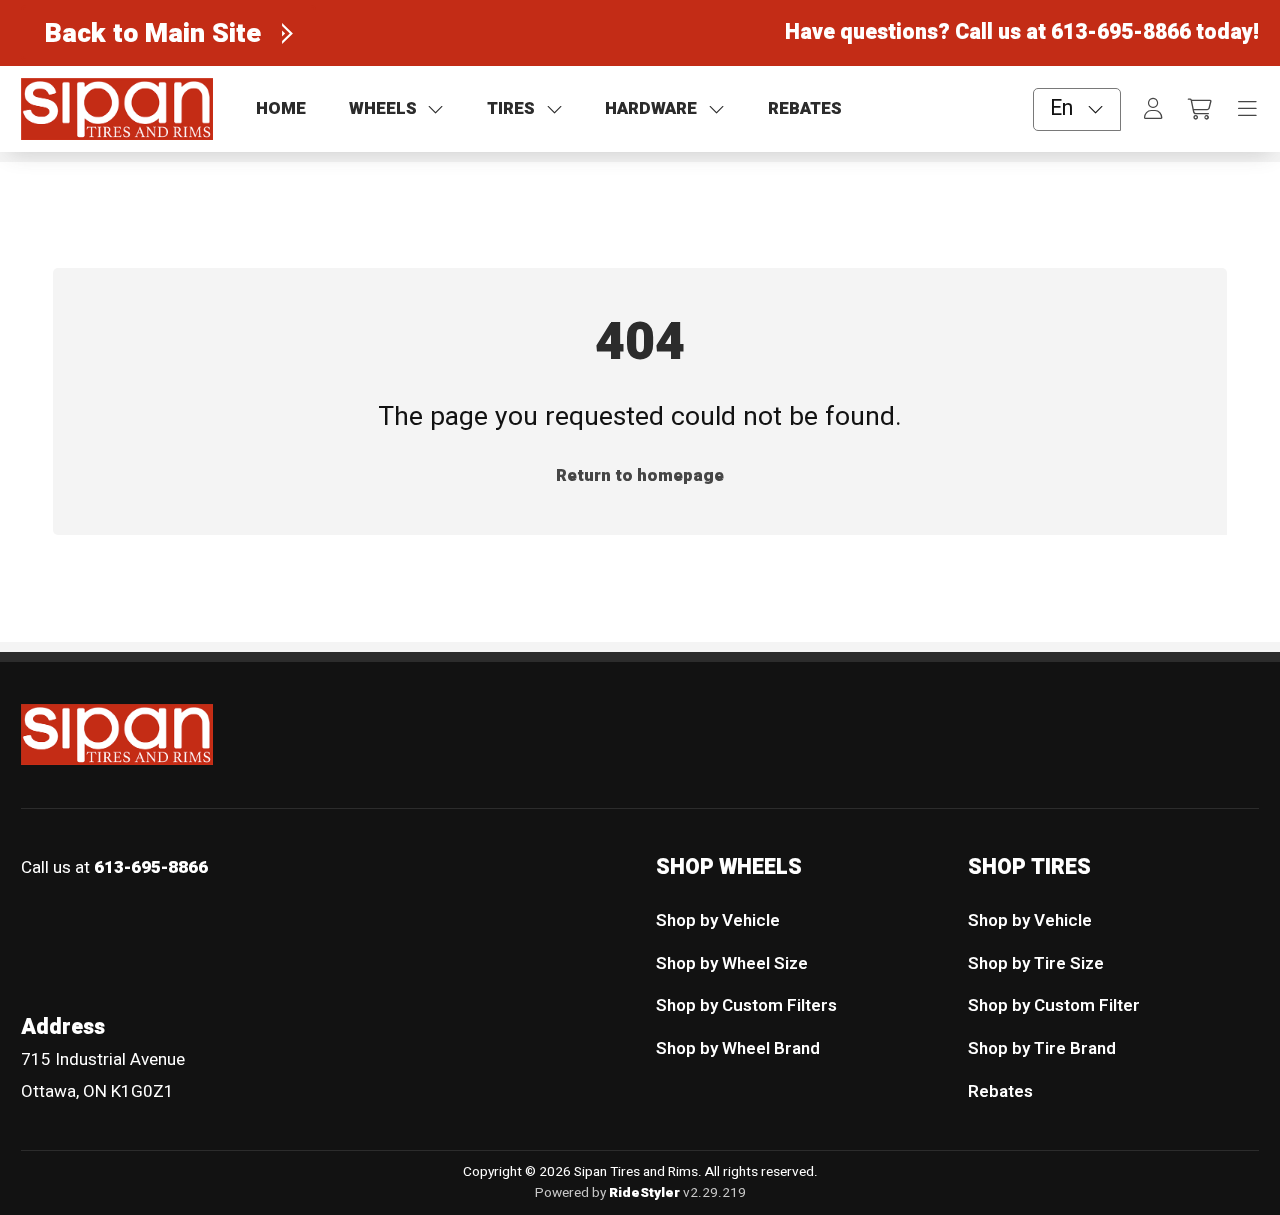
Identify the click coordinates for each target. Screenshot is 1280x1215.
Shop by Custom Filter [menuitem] (1054, 1005)
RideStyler (644, 1193)
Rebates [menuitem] (1000, 1091)
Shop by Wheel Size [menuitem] (732, 963)
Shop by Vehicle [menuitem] (718, 920)
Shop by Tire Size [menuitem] (1036, 963)
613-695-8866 (1121, 32)
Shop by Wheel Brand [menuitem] (738, 1048)
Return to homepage (640, 475)
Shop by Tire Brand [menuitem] (1042, 1048)
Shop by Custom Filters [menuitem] (746, 1005)
